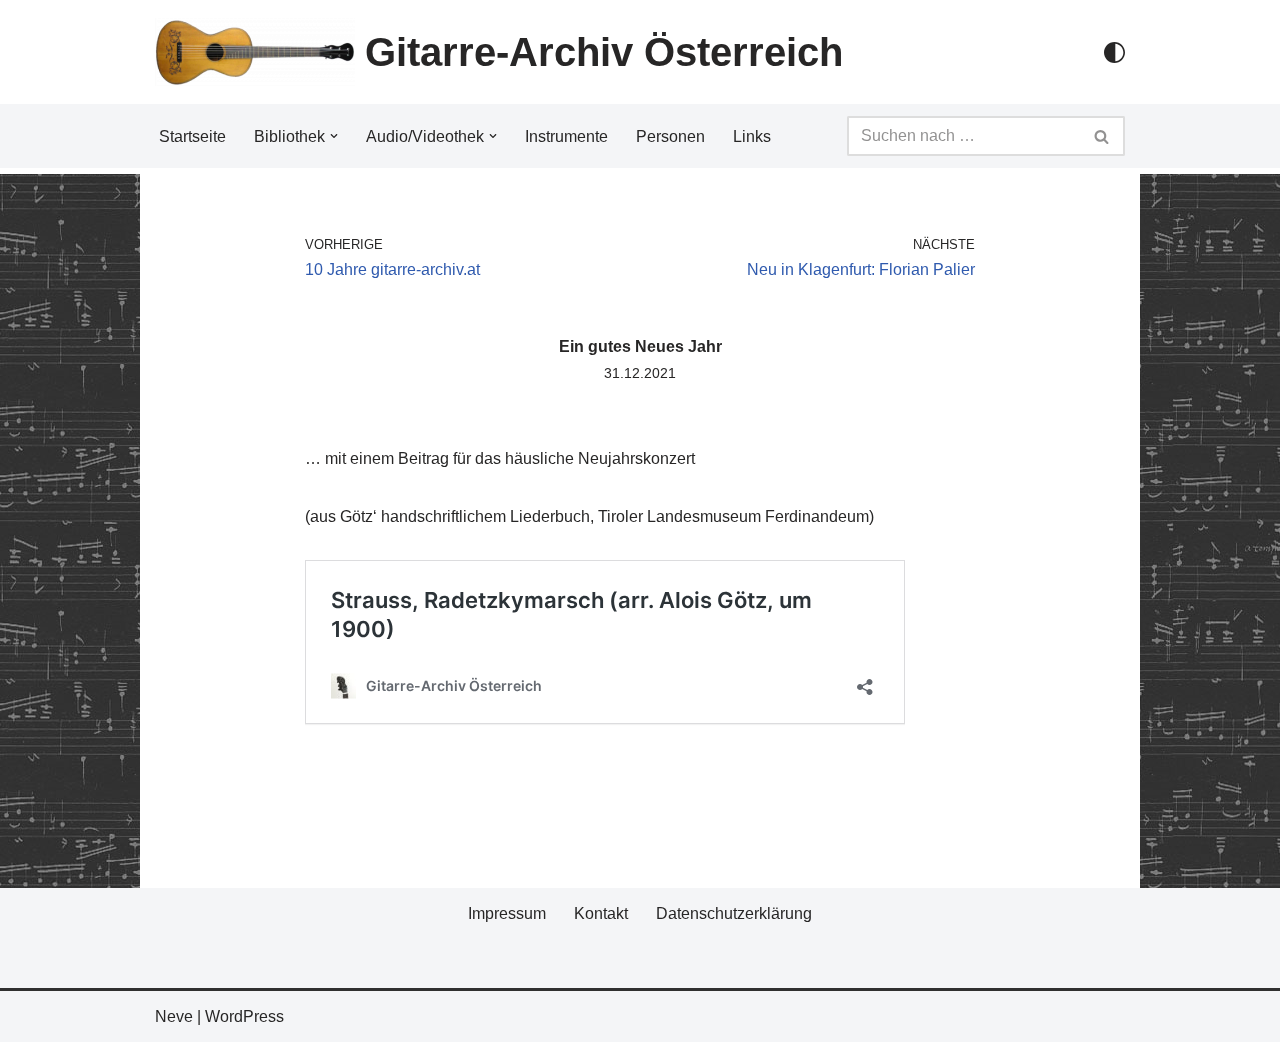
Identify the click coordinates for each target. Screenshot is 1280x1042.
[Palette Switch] (1114, 52)
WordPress (244, 1016)
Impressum (507, 913)
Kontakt (601, 913)
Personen (670, 136)
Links (752, 136)
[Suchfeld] (1102, 136)
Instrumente (566, 136)
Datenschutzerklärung (734, 913)
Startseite (192, 136)
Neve (174, 1016)
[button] (334, 136)
